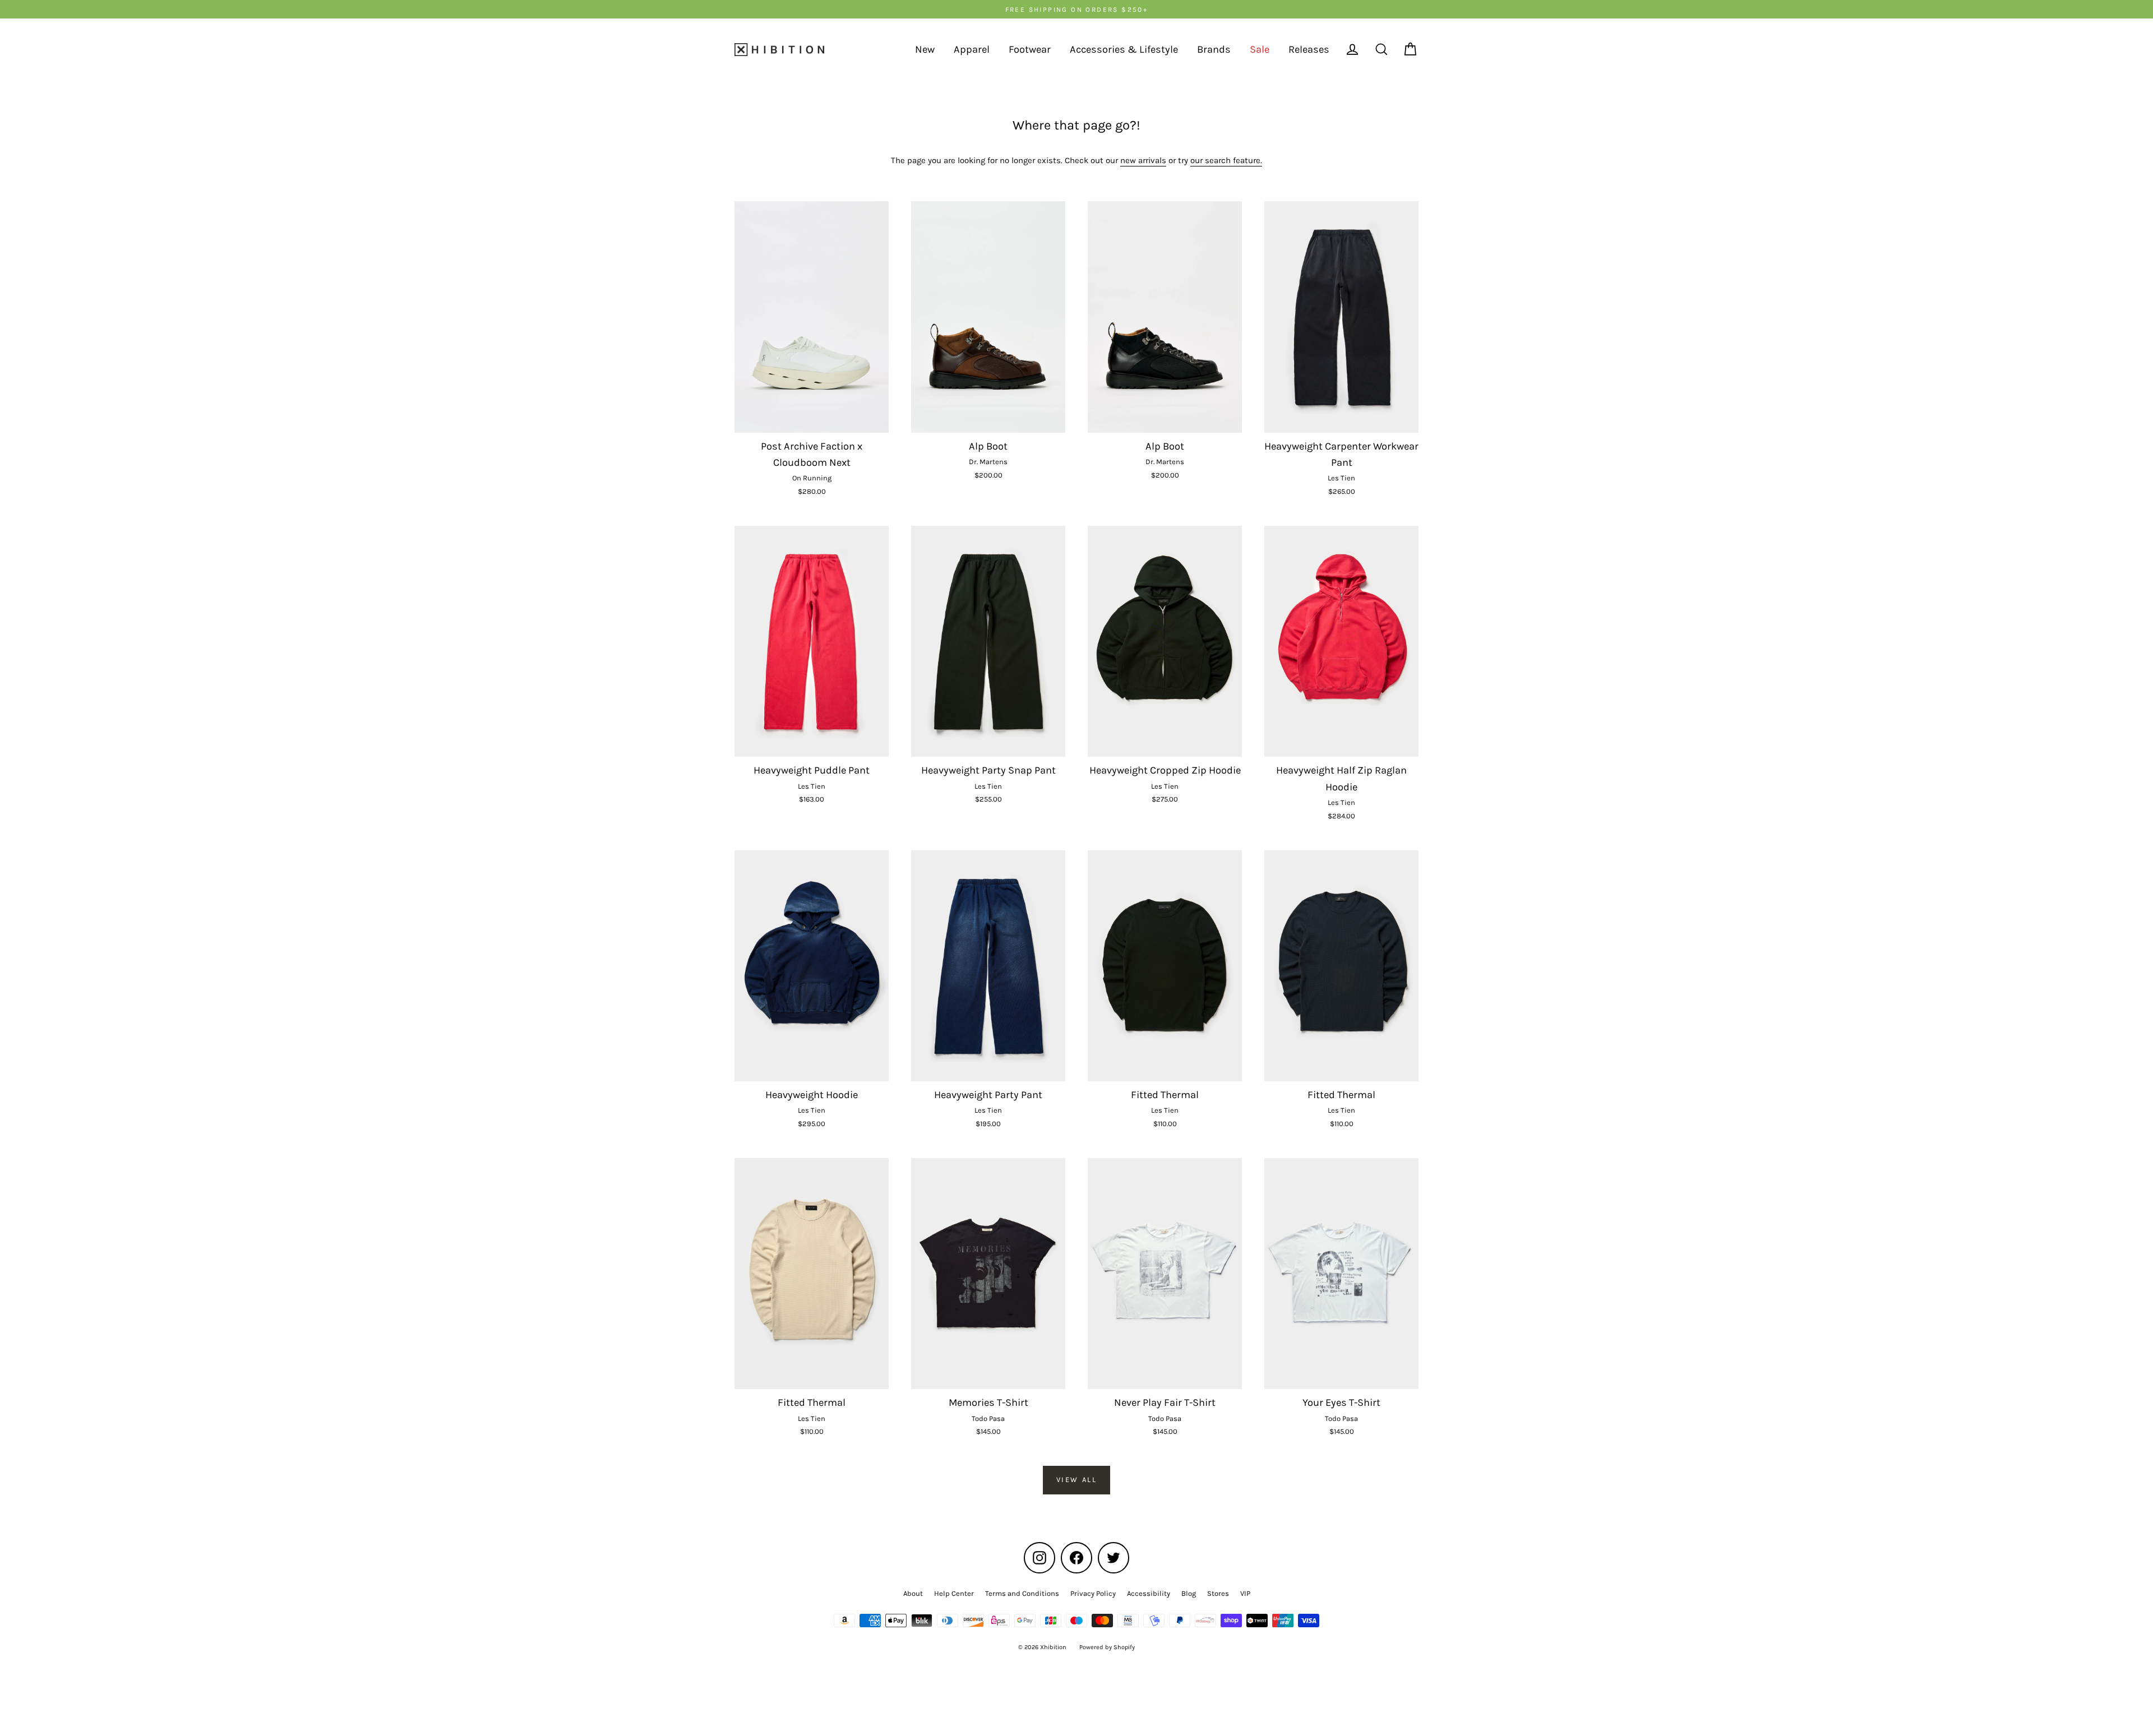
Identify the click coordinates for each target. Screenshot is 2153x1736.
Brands (1214, 49)
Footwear (1030, 49)
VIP (1245, 1593)
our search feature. (1226, 160)
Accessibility (1149, 1593)
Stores (1218, 1593)
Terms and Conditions (1022, 1593)
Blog (1189, 1593)
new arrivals (1143, 160)
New (925, 49)
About (913, 1593)
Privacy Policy (1093, 1593)
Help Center (954, 1593)
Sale (1260, 49)
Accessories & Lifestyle (1124, 49)
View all (1077, 1480)
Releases (1309, 49)
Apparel (972, 49)
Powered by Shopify (1107, 1647)
